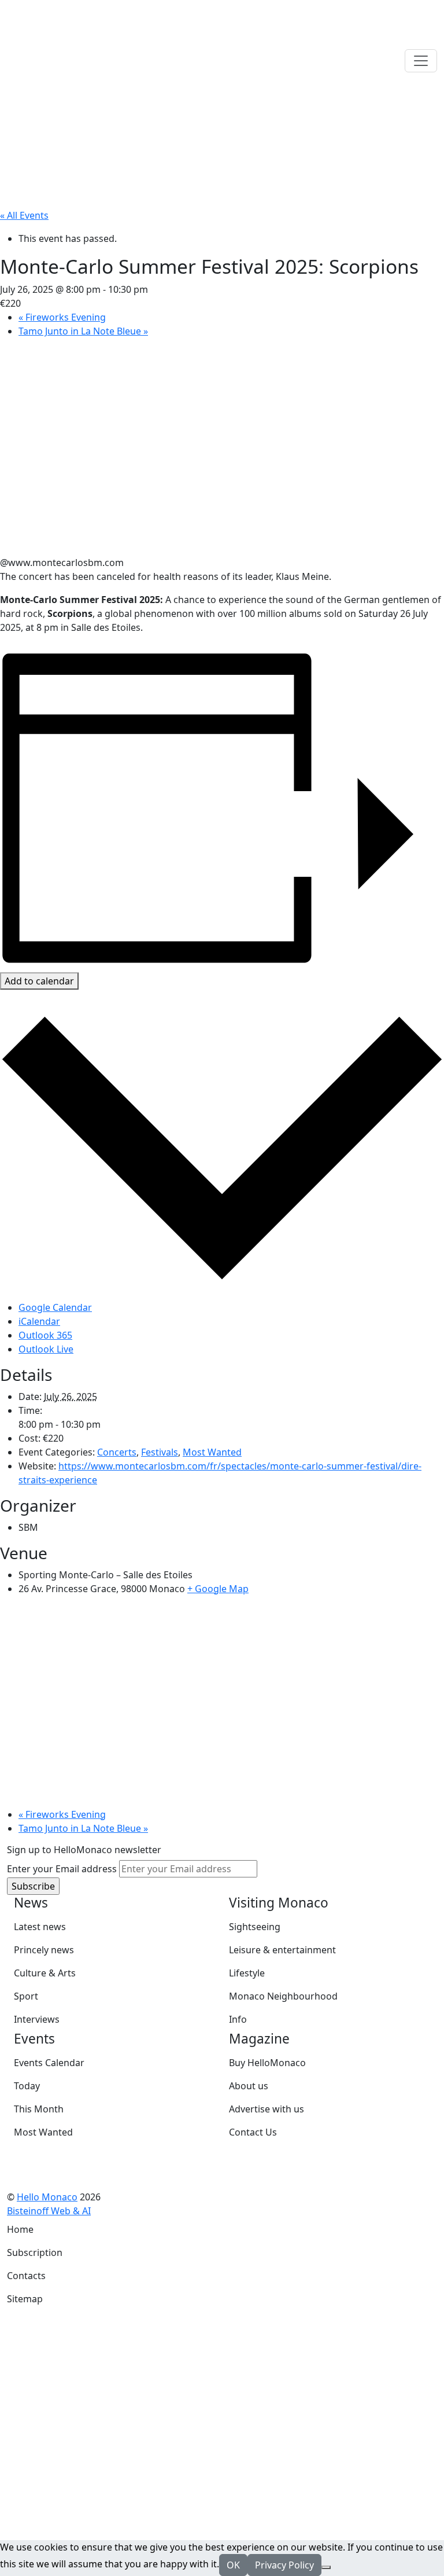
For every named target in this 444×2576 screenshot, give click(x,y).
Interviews (37, 2019)
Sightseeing (255, 1927)
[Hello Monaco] (65, 60)
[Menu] (421, 61)
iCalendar (39, 1321)
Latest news (40, 1927)
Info (238, 2019)
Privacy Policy (284, 2565)
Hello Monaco (47, 2197)
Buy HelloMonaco (267, 2063)
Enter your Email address (62, 1869)
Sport (26, 1996)
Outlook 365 (45, 1335)
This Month (39, 2109)
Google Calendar (55, 1307)
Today (27, 2086)
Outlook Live (46, 1349)
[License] (99, 2211)
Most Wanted (212, 1452)
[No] (326, 2567)
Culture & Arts (45, 1973)
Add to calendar (39, 981)
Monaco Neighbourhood (283, 1996)
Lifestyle (247, 1973)
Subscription (35, 2252)
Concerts (117, 1452)
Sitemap (25, 2299)
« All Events (24, 215)
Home (20, 2229)
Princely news (44, 1950)
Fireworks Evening (62, 317)
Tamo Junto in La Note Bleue (83, 331)
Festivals (160, 1452)
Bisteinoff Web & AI (49, 2211)
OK (233, 2565)
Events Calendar (49, 2063)
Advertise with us (267, 2109)
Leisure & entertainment (282, 1950)
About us (249, 2086)
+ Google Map (218, 1589)
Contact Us (253, 2132)
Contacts (26, 2276)
